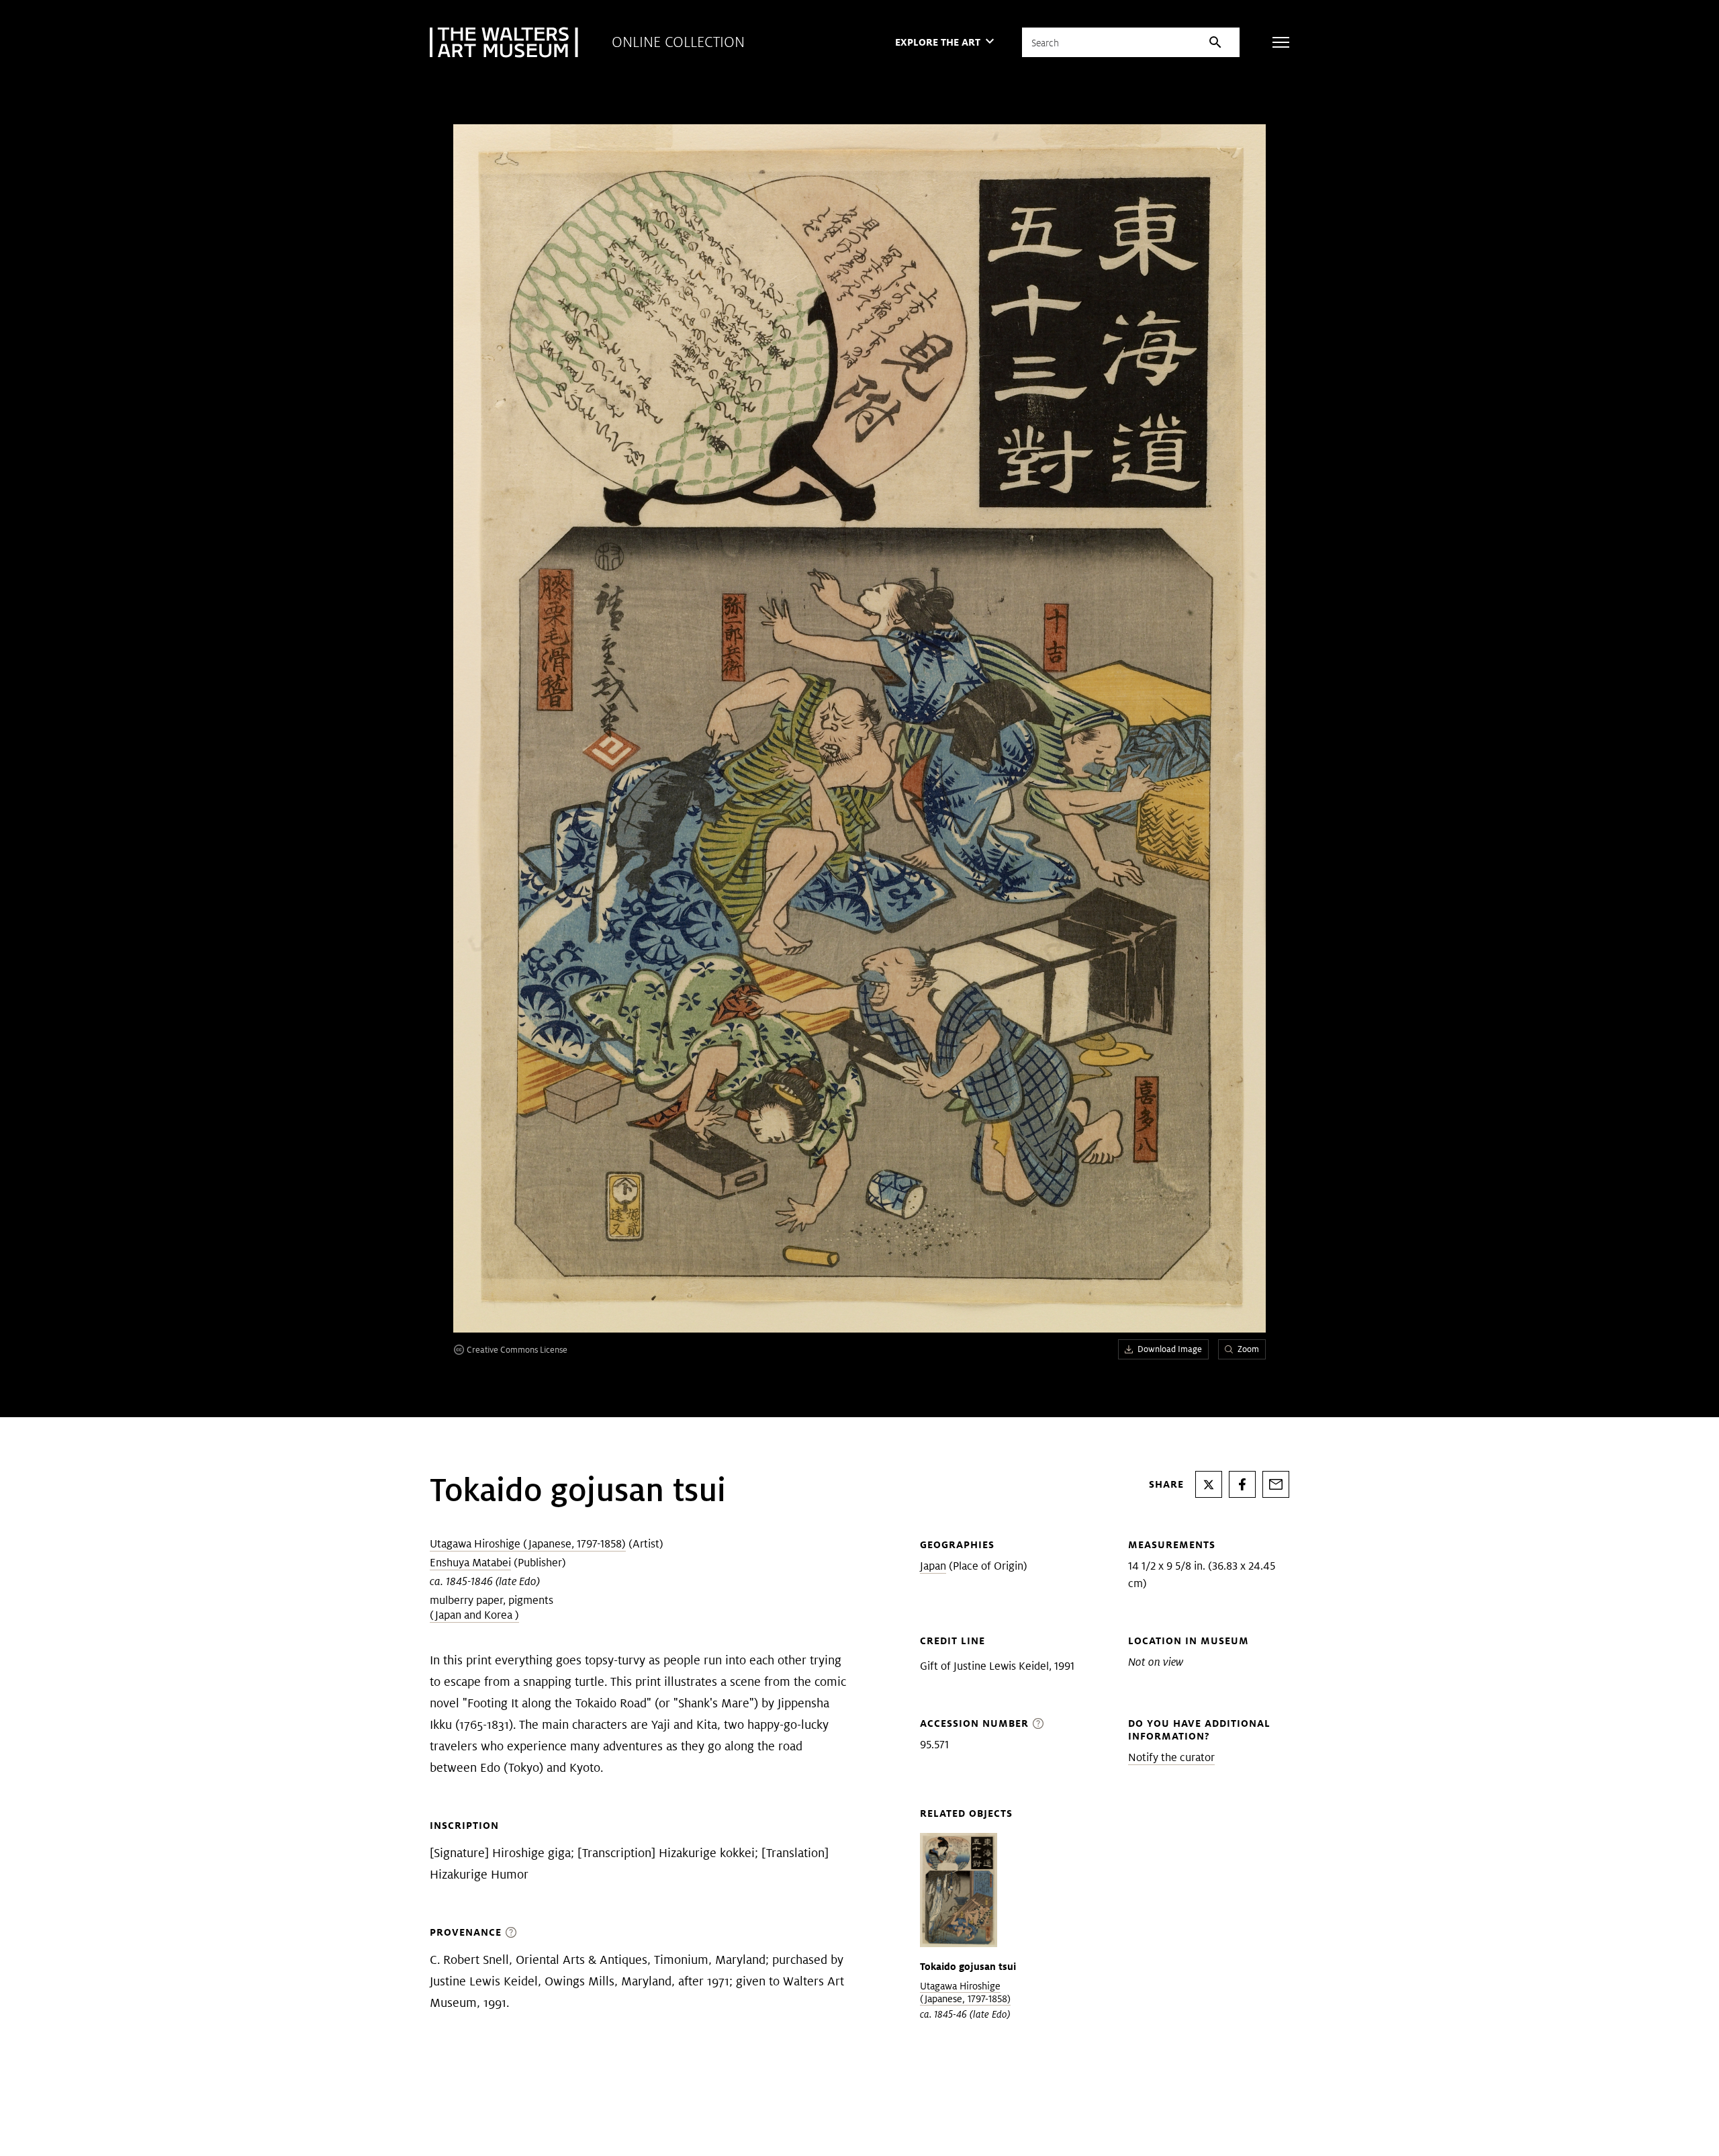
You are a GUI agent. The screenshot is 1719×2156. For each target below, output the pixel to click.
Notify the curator (1171, 1757)
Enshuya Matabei (470, 1563)
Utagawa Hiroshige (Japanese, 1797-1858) (528, 1544)
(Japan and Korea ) (474, 1615)
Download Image (1170, 1349)
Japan (933, 1566)
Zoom (1248, 1349)
